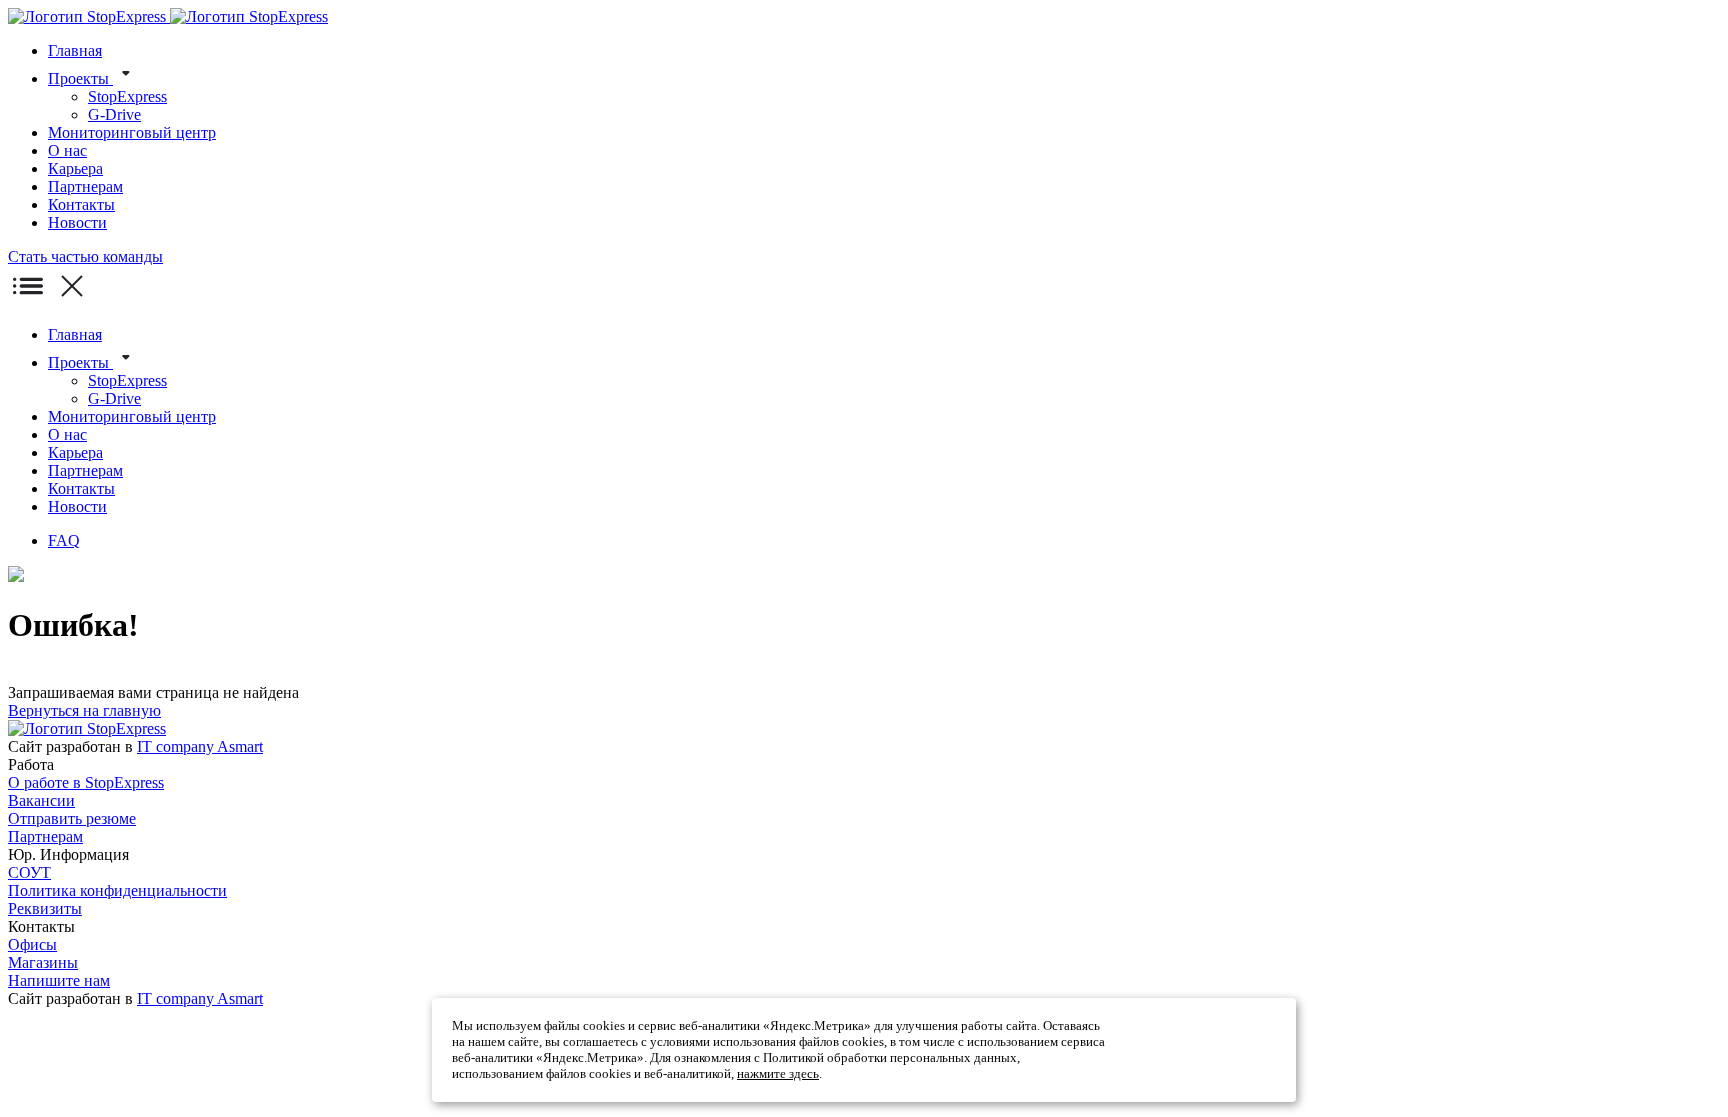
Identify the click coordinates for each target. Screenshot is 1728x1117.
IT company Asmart (200, 746)
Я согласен (1201, 1049)
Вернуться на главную (84, 710)
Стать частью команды (85, 256)
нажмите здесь (778, 1073)
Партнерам (45, 836)
